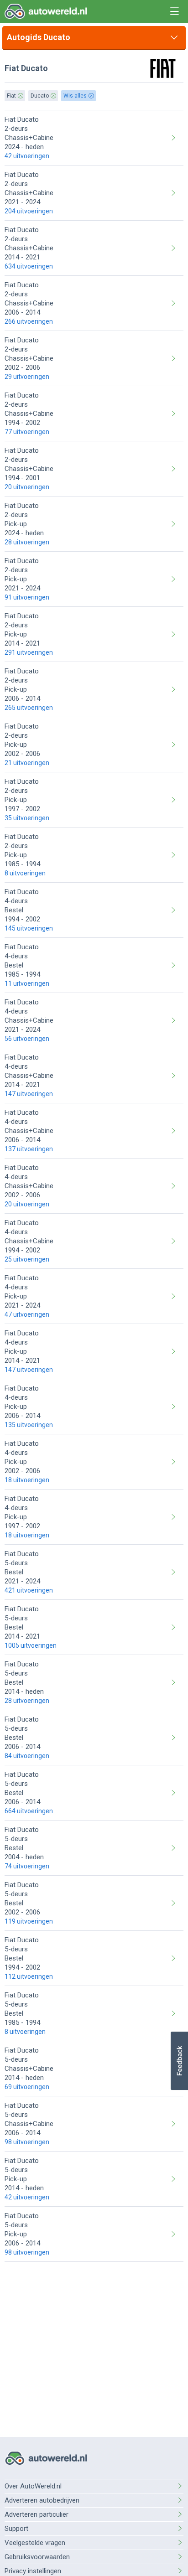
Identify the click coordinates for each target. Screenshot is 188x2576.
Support (16, 2529)
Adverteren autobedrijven (42, 2500)
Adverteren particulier (37, 2514)
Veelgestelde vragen (35, 2543)
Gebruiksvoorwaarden (37, 2557)
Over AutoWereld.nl (33, 2486)
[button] (179, 2061)
